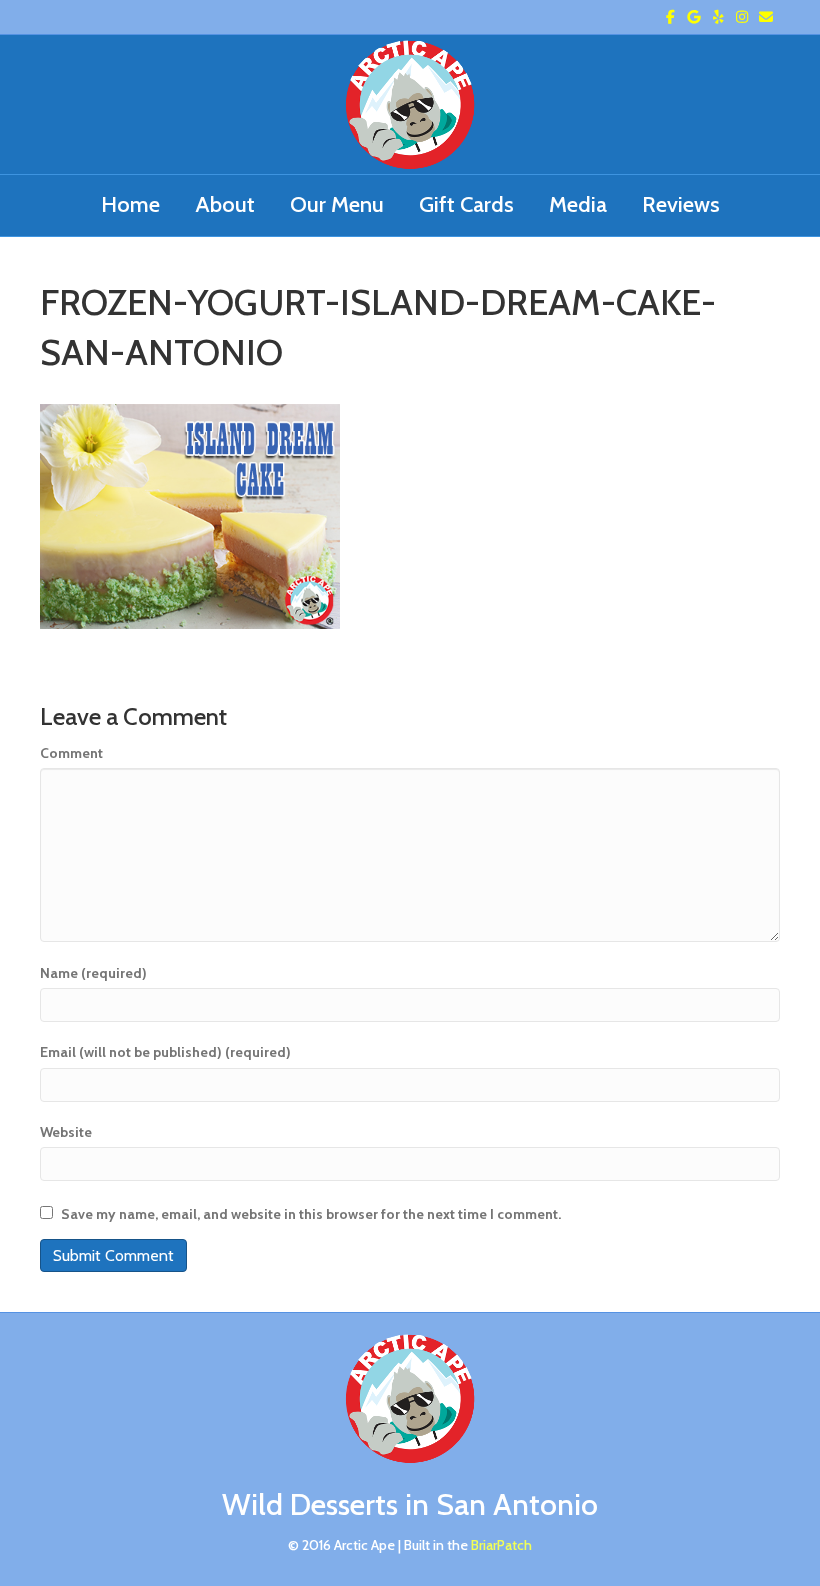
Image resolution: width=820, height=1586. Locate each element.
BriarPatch (501, 1545)
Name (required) (93, 973)
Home (130, 204)
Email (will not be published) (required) (165, 1052)
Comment (71, 753)
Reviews (681, 204)
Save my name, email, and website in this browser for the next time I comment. (311, 1214)
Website (66, 1132)
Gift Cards (466, 204)
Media (578, 204)
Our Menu (337, 204)
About (225, 204)
